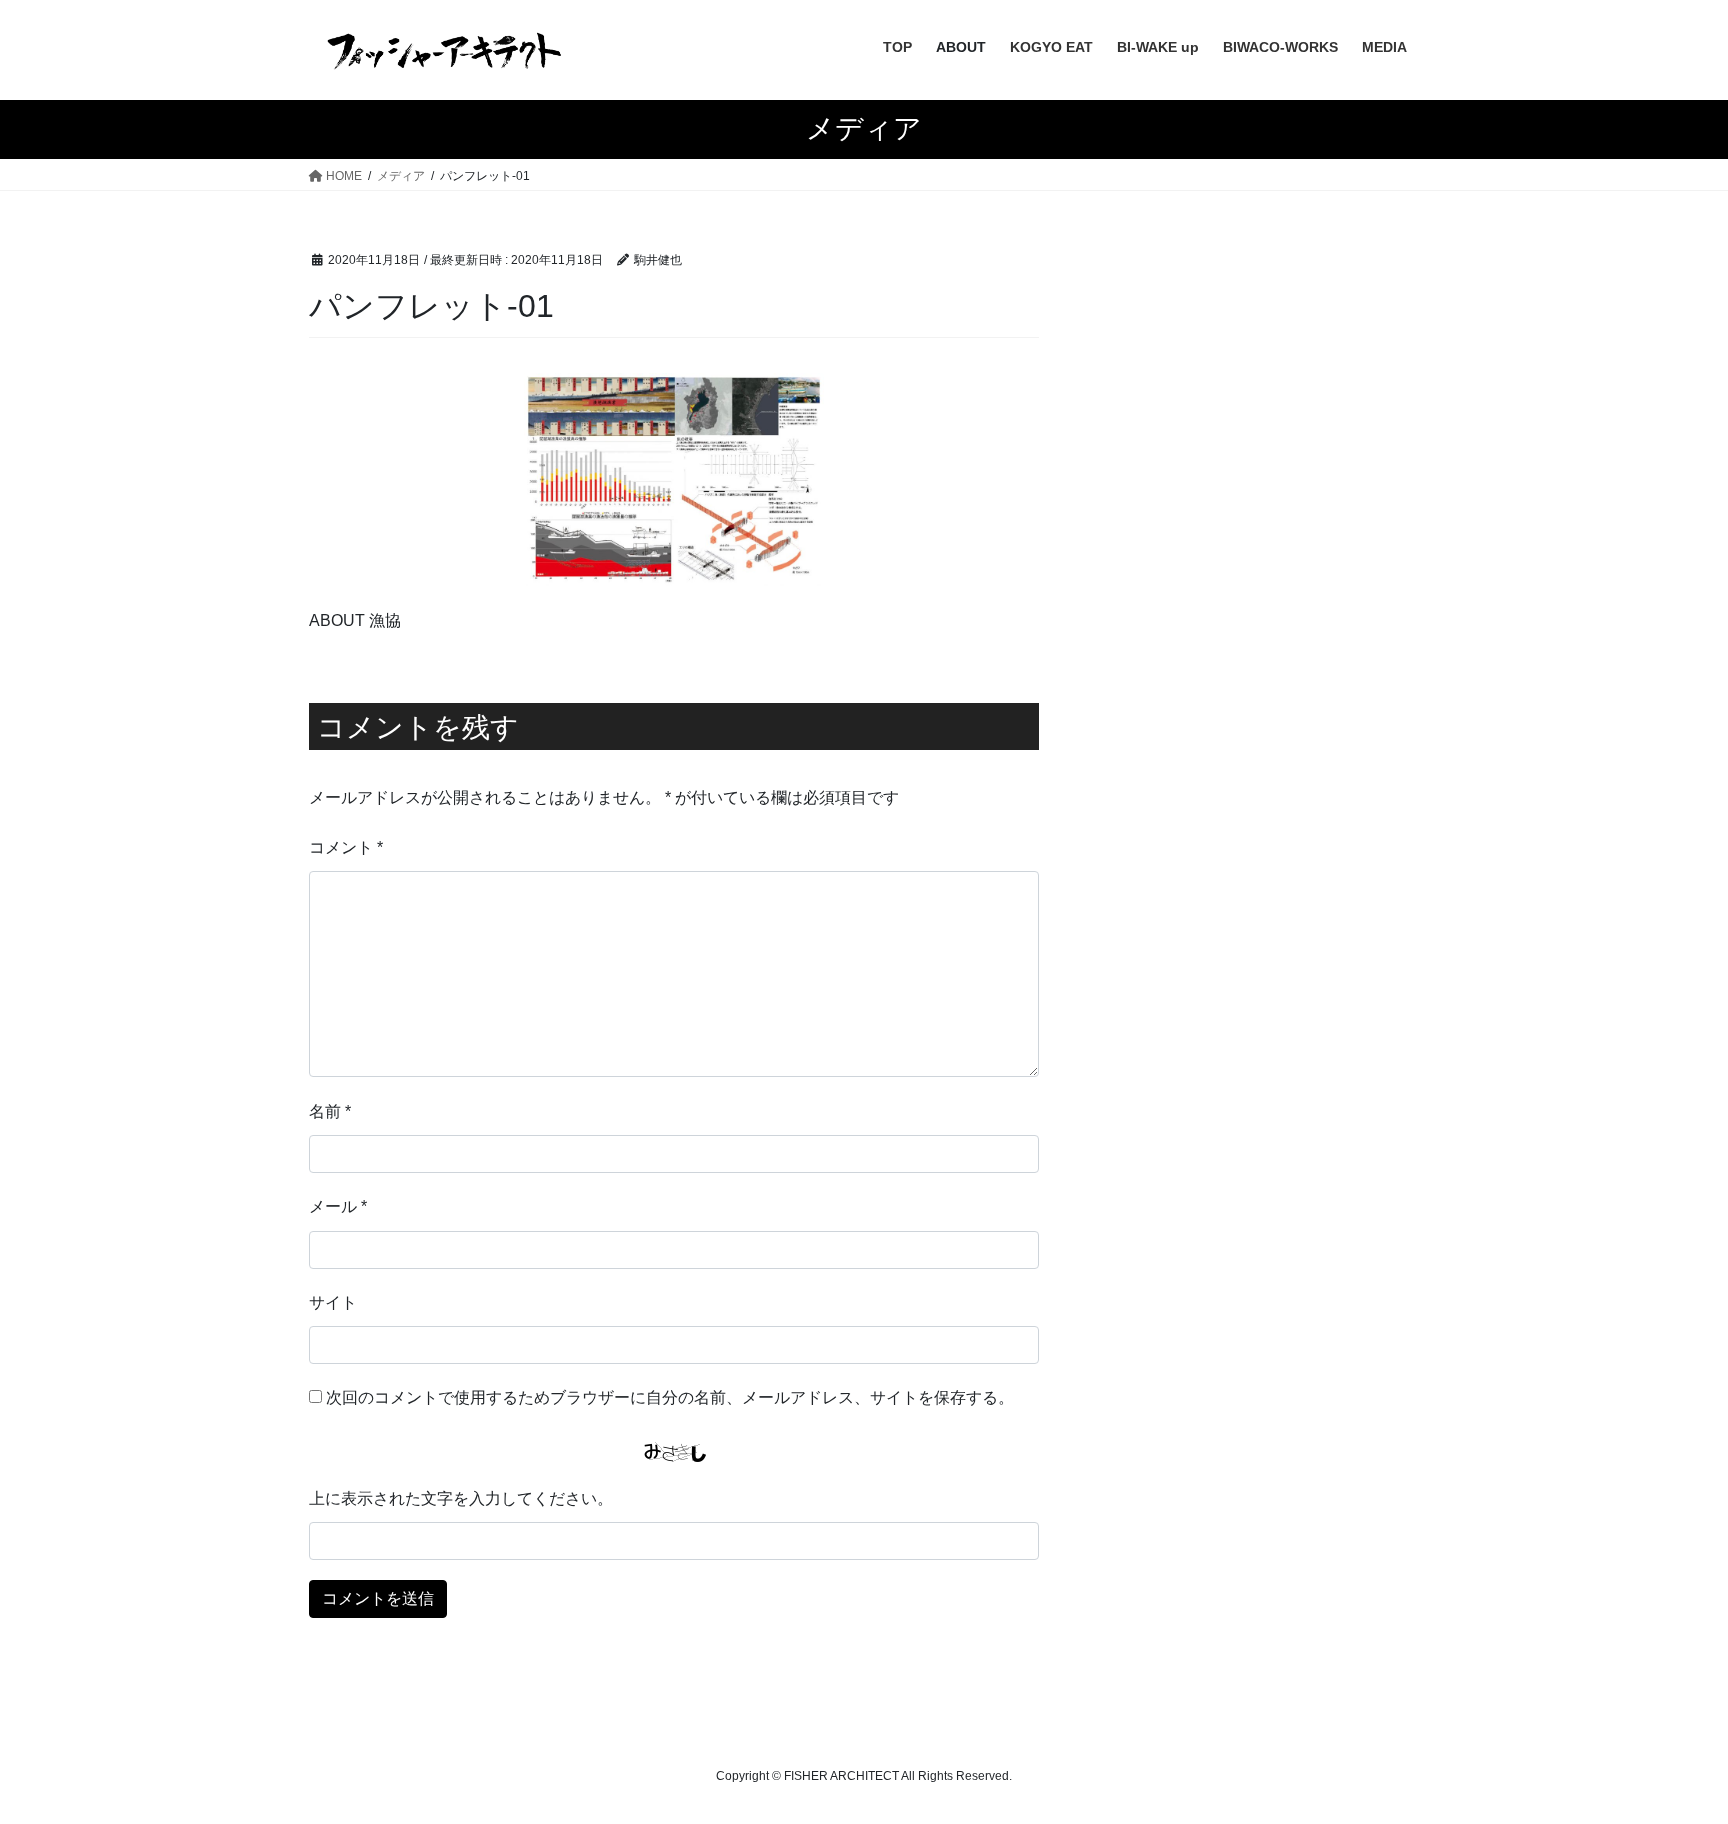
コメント (346, 847)
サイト (333, 1302)
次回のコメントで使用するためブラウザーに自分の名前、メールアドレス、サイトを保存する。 (670, 1397)
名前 (330, 1111)
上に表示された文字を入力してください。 (461, 1498)
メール (338, 1206)
